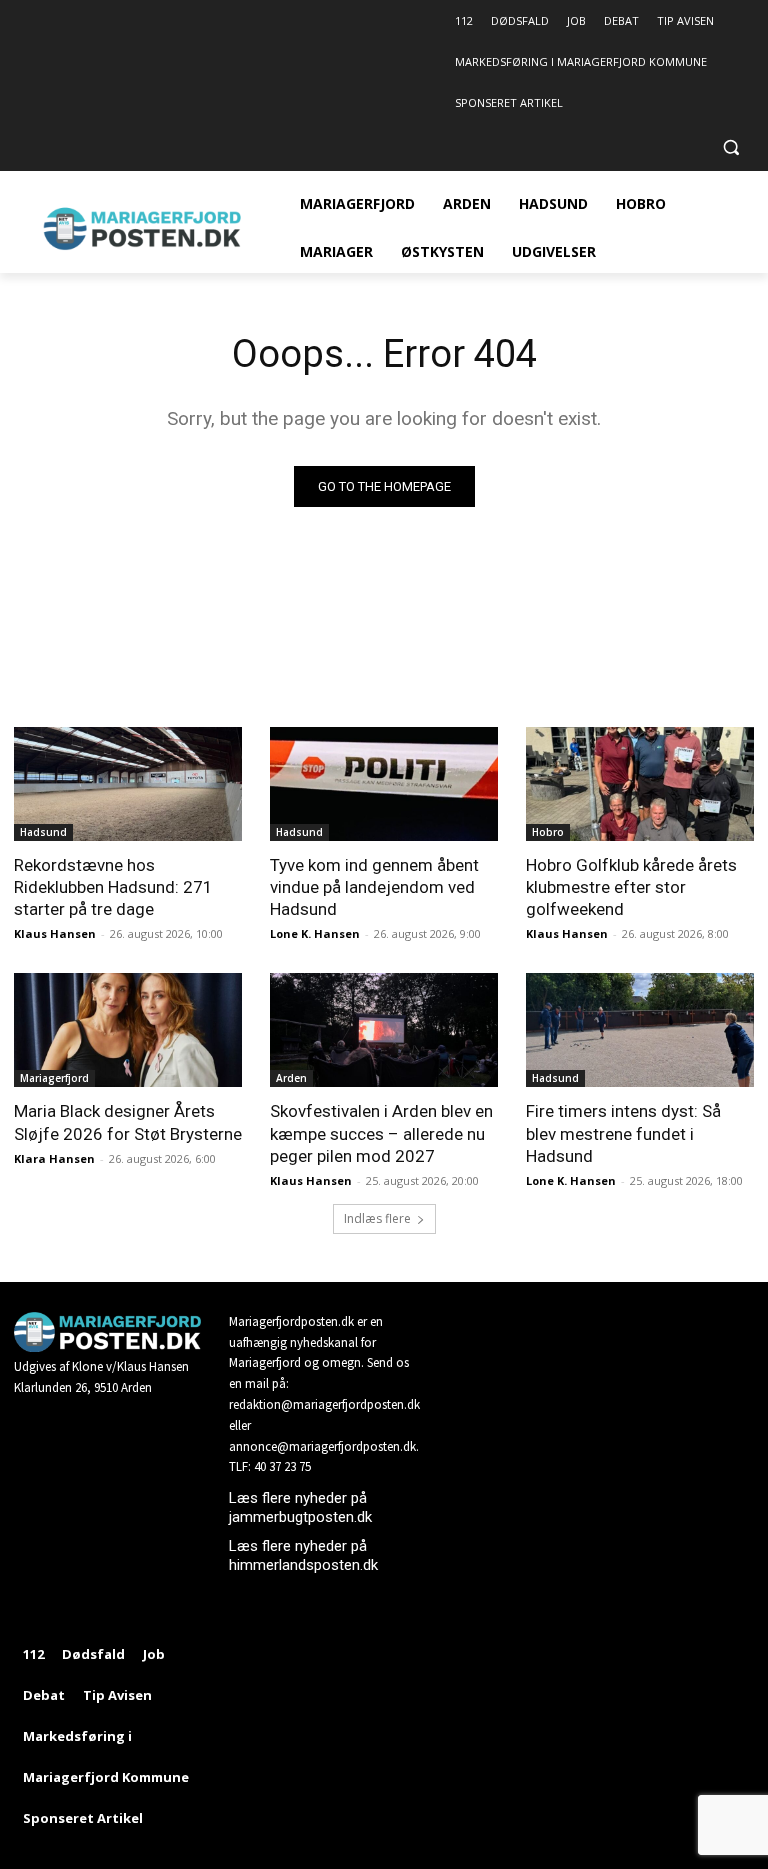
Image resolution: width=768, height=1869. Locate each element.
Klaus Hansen (55, 933)
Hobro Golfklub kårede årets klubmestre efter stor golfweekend (631, 887)
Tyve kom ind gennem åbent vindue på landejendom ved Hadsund (374, 887)
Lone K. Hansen (315, 933)
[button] (730, 147)
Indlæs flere (377, 1218)
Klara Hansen (54, 1158)
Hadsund (43, 832)
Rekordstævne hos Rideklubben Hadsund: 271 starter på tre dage (113, 887)
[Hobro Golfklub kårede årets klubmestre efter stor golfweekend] (640, 784)
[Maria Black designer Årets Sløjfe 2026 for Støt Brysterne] (128, 1030)
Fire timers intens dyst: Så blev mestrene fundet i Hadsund (623, 1133)
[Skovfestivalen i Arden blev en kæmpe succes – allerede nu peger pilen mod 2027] (384, 1030)
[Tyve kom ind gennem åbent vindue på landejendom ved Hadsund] (384, 784)
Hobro (548, 832)
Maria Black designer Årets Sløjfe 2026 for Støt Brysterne (128, 1122)
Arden (291, 1078)
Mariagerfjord (54, 1078)
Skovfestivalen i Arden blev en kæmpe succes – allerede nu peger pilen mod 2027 (381, 1133)
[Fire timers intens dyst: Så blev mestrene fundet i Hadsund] (640, 1030)
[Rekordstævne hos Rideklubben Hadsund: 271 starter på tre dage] (128, 784)
